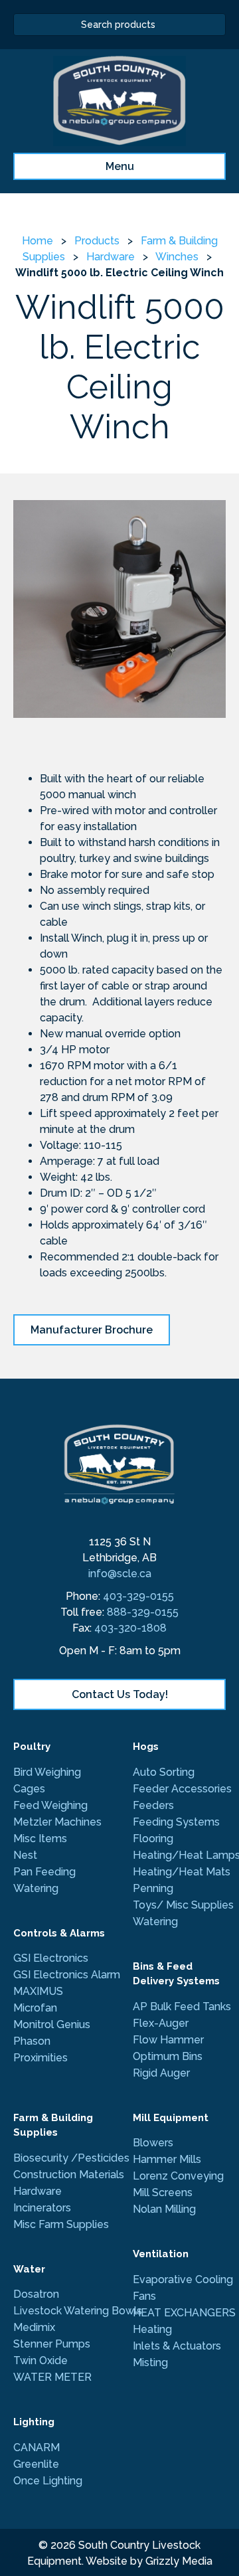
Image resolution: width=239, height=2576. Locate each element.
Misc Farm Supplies (61, 2224)
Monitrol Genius (52, 2024)
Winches (177, 257)
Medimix (34, 2327)
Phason (32, 2041)
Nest (25, 1855)
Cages (29, 1789)
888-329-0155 (143, 1612)
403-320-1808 (130, 1628)
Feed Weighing (50, 1805)
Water (29, 2269)
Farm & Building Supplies (53, 2125)
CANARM (37, 2447)
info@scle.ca (120, 1574)
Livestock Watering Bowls (78, 2311)
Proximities (40, 2058)
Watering (36, 1888)
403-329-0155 (138, 1596)
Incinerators (42, 2208)
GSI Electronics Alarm (67, 1975)
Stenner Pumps (52, 2344)
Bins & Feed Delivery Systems (176, 1974)
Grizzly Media (179, 2561)
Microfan (35, 2008)
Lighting (34, 2422)
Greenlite (36, 2464)
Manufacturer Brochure (92, 1330)
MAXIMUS (40, 1991)
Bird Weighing (47, 1772)
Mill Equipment (171, 2118)
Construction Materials (69, 2175)
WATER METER (52, 2377)
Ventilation (161, 2254)
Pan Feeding (44, 1872)
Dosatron (36, 2294)
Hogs (146, 1747)
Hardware (111, 257)
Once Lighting (48, 2481)
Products (97, 241)
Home (38, 241)
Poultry (32, 1747)
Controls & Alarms (59, 1933)
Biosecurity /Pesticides (71, 2158)
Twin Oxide (40, 2361)
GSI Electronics (51, 1958)
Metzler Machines (57, 1822)
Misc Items (40, 1839)
